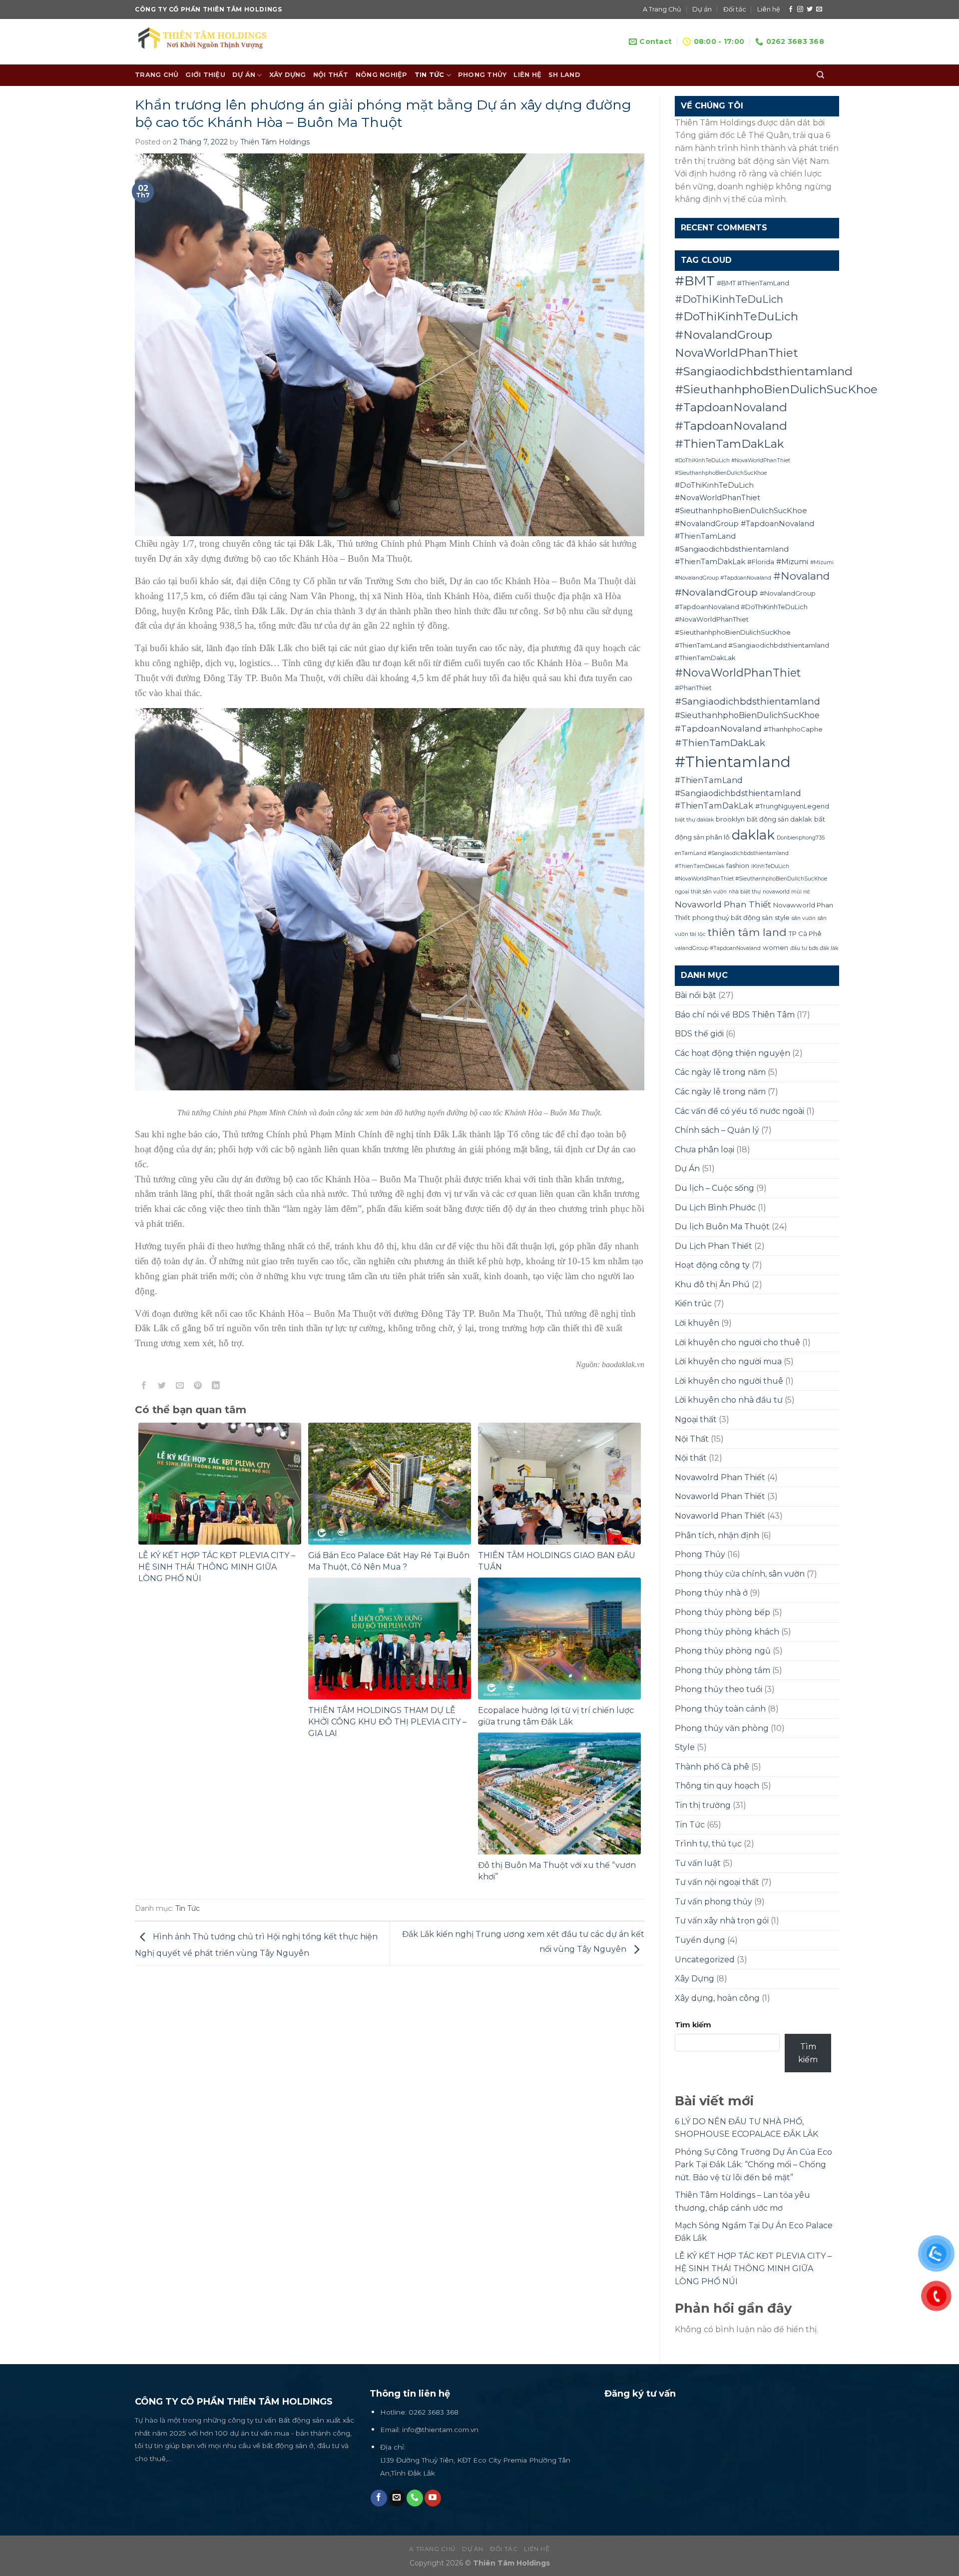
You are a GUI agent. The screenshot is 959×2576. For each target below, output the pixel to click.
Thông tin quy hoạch (717, 1786)
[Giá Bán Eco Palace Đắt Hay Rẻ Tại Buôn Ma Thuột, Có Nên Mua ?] (390, 1483)
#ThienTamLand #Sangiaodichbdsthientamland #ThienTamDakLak (738, 793)
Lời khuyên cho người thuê (729, 1381)
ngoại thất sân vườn (701, 892)
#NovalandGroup (716, 592)
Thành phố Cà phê (712, 1767)
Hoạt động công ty (712, 1265)
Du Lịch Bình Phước (715, 1208)
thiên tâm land (747, 932)
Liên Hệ (527, 75)
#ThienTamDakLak (720, 743)
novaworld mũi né (786, 892)
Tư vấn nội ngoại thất (717, 1882)
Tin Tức (430, 75)
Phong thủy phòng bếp (722, 1612)
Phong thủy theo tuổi (719, 1689)
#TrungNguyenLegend (792, 806)
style (782, 917)
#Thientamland (733, 762)
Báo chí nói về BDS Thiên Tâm (735, 1015)
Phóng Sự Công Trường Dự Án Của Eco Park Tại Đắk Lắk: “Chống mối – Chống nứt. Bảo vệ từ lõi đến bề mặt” (753, 2165)
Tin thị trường (703, 1805)
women (775, 947)
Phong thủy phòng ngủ (723, 1651)
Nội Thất (331, 75)
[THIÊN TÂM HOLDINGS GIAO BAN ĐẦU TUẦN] (559, 1483)
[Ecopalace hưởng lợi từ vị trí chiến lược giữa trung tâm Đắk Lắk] (559, 1638)
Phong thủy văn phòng (722, 1728)
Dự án (702, 9)
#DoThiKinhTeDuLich (729, 299)
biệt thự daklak (694, 820)
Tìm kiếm (693, 2025)
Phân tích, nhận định (717, 1535)
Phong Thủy (482, 75)
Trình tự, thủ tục (708, 1844)
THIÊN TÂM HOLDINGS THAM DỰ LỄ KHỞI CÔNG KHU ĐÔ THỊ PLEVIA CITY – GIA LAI (387, 1722)
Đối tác (735, 9)
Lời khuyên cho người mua (728, 1361)
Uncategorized (705, 1960)
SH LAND (564, 75)
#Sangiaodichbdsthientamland (747, 701)
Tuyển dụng (700, 1940)
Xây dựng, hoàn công (717, 1998)
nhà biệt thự (745, 892)
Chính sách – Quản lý (717, 1130)
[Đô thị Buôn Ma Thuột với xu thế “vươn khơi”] (559, 1793)
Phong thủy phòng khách (727, 1632)
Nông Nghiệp (382, 75)
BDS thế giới (699, 1034)
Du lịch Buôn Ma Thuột (722, 1227)
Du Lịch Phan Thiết (714, 1246)
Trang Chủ (157, 75)
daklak (753, 835)
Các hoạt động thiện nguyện (732, 1053)
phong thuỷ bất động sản (732, 917)
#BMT (695, 281)
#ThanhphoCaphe (793, 729)
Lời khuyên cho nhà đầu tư (729, 1400)
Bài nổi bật (696, 995)
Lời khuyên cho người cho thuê (737, 1342)
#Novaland (801, 576)
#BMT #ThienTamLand (753, 283)
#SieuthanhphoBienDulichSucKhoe (747, 715)
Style (685, 1747)
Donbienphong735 (801, 838)
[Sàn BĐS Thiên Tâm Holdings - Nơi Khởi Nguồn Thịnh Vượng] (210, 42)
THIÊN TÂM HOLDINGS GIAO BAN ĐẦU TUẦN (557, 1561)
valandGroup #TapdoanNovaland (718, 948)
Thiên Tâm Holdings (275, 142)
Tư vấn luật (698, 1863)
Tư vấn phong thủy (714, 1902)
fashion (738, 865)
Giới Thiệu (205, 75)
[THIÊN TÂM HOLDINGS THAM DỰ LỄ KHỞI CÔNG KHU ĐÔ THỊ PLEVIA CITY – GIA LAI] (390, 1638)
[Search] (820, 75)
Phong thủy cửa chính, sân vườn (740, 1574)
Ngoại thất (696, 1419)
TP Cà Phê (805, 933)
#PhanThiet (693, 688)
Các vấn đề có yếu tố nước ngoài (739, 1111)
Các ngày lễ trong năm (720, 1072)
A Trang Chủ (662, 9)
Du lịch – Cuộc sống (715, 1188)
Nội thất (691, 1458)
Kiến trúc (693, 1303)
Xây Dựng (288, 75)
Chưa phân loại (705, 1150)
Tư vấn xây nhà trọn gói (722, 1921)
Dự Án (687, 1169)
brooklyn (730, 819)
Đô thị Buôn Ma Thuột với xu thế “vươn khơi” (557, 1871)
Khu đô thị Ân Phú (712, 1285)
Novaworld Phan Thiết (723, 904)
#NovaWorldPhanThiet (738, 673)
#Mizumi (792, 562)
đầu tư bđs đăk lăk (814, 948)
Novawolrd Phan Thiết (720, 1477)
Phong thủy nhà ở (711, 1593)
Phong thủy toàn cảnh (720, 1709)
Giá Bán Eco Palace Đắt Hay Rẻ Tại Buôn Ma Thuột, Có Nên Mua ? (389, 1561)
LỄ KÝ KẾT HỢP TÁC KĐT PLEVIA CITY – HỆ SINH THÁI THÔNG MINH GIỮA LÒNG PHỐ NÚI (217, 1567)
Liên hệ (769, 9)
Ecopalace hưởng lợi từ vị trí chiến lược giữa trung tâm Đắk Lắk (556, 1716)
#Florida (761, 562)
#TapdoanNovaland (718, 728)
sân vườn (804, 918)
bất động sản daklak (779, 819)
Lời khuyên (697, 1323)
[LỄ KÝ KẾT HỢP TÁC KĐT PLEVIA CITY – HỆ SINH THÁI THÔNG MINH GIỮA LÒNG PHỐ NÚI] (220, 1483)
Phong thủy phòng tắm (722, 1670)
